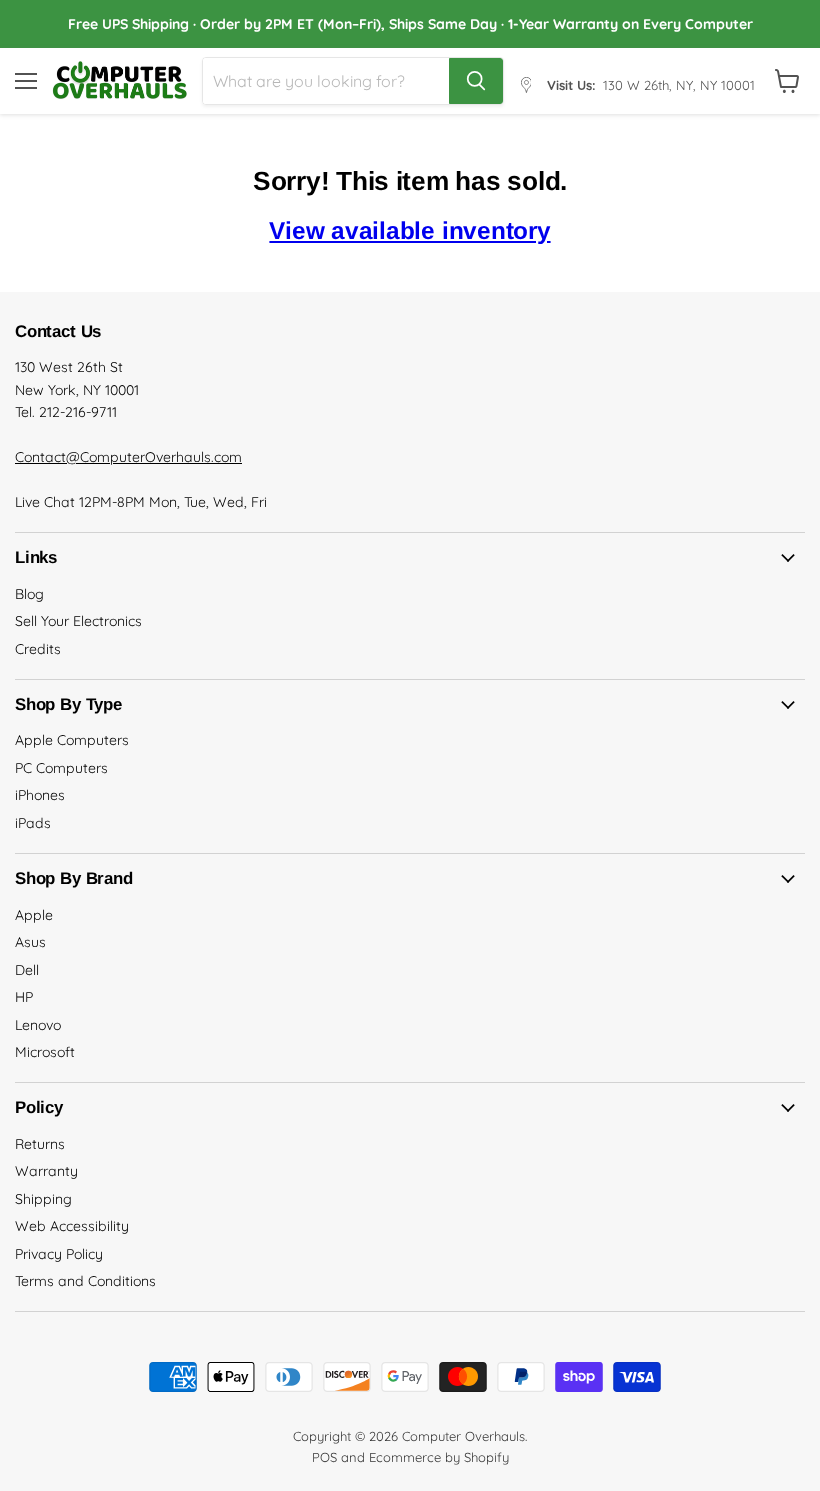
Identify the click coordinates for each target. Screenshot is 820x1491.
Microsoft (45, 1052)
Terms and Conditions (85, 1281)
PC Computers (61, 768)
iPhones (40, 795)
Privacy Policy (59, 1254)
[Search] (476, 81)
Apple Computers (72, 740)
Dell (27, 970)
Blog (29, 594)
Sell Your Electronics (78, 621)
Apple (34, 915)
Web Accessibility (72, 1226)
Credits (38, 649)
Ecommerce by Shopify (439, 1457)
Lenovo (38, 1025)
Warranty (46, 1171)
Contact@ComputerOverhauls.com (128, 457)
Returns (40, 1144)
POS (324, 1457)
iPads (33, 823)
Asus (30, 942)
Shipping (43, 1199)
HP (24, 997)
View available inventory (409, 230)
